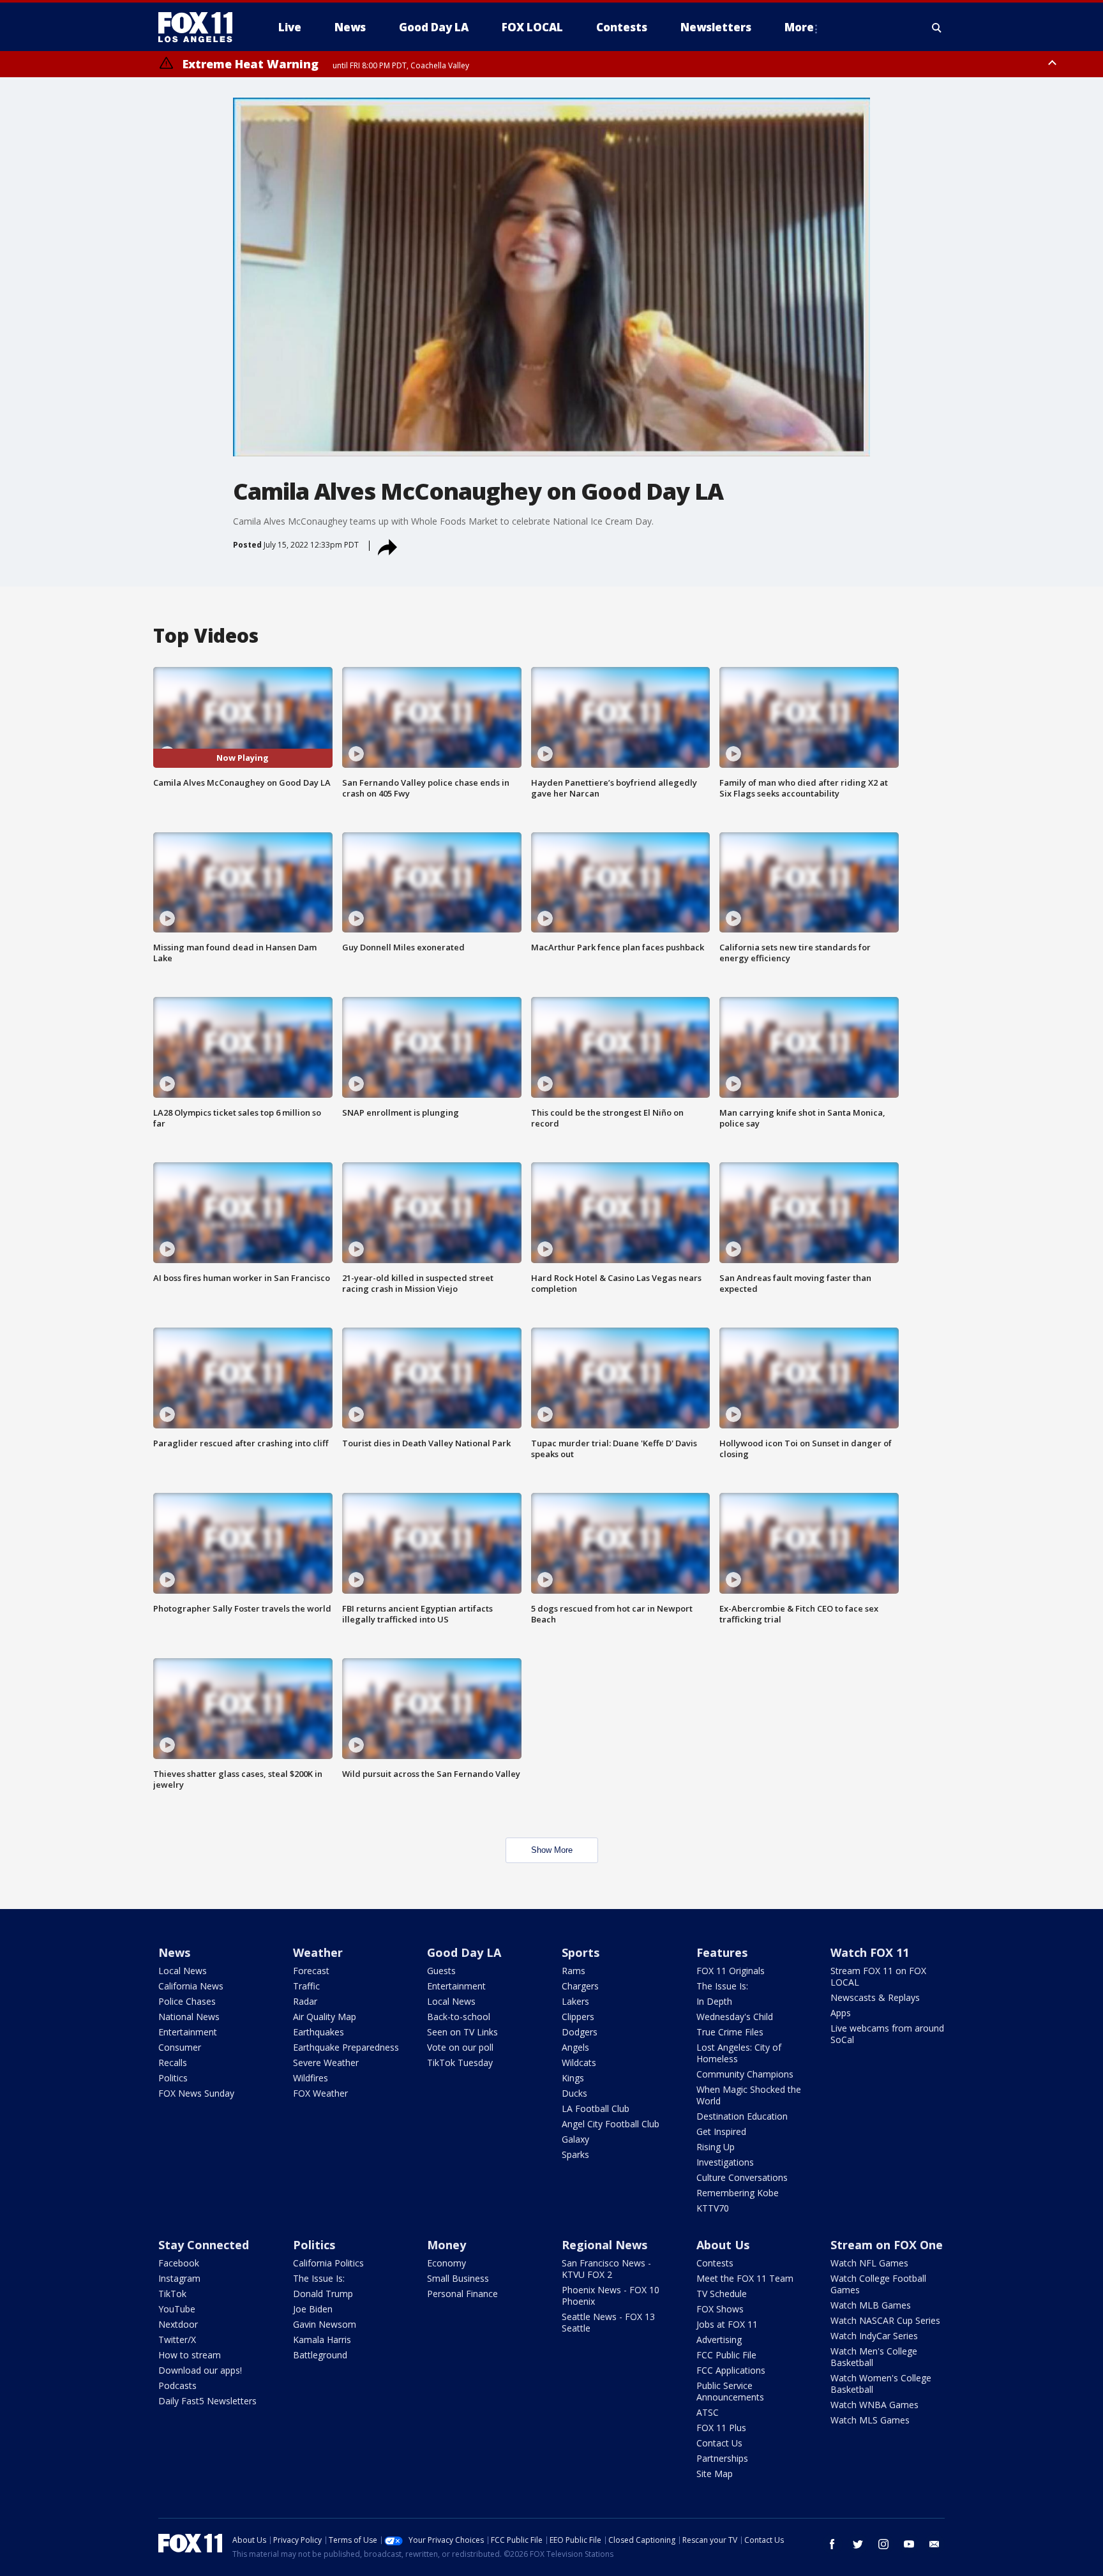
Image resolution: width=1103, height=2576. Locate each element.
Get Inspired (721, 2131)
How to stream (190, 2355)
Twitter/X (177, 2340)
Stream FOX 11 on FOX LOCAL (878, 1976)
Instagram (179, 2278)
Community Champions (745, 2074)
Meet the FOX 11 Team (745, 2278)
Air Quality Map (325, 2017)
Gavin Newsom (325, 2324)
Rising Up (716, 2147)
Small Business (458, 2278)
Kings (573, 2078)
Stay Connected (204, 2245)
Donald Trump (323, 2294)
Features (722, 1952)
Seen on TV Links (462, 2032)
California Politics (328, 2263)
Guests (441, 1971)
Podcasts (177, 2385)
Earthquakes (319, 2032)
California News (191, 1986)
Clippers (578, 2017)
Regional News (604, 2245)
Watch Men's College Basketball (874, 2357)
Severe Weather (326, 2063)
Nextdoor (178, 2324)
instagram (883, 2544)
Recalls (173, 2063)
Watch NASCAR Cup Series (885, 2320)
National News (189, 2017)
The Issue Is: (722, 1986)
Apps (841, 2013)
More (799, 27)
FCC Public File (726, 2355)
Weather (318, 1952)
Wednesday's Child (735, 2017)
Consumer (180, 2047)
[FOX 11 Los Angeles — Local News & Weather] (200, 27)
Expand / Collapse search (937, 27)
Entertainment (188, 2032)
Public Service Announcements (730, 2391)
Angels (575, 2047)
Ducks (574, 2093)
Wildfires (311, 2078)
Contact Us (719, 2443)
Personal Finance (462, 2294)
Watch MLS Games (870, 2420)
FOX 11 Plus (721, 2428)
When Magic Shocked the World (749, 2095)
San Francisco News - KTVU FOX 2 (606, 2269)
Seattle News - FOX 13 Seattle (608, 2322)
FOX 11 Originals (731, 1971)
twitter (858, 2544)
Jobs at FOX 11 (727, 2324)
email (934, 2544)
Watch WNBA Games (874, 2405)
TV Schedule (722, 2294)
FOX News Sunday (196, 2093)
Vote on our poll (460, 2047)
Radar (305, 2001)
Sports (581, 1952)
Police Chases (187, 2001)
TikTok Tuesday (460, 2063)
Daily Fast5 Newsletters (207, 2401)
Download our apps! (200, 2370)
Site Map (715, 2474)
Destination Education (742, 2116)
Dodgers (580, 2032)
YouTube (177, 2309)
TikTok (172, 2294)
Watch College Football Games (878, 2284)
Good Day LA (464, 1952)
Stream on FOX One (887, 2245)
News (174, 1952)
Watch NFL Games (869, 2263)
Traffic (306, 1986)
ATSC (708, 2412)
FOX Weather (320, 2093)
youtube (909, 2544)
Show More (552, 1850)
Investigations (725, 2162)
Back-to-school (459, 2017)
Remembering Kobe (738, 2193)
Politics (173, 2078)
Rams (574, 1971)
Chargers (580, 1986)
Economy (446, 2263)
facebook (832, 2544)
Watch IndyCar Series (874, 2336)
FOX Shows (720, 2309)
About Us (723, 2245)
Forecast (311, 1971)
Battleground (320, 2355)
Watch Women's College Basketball (881, 2384)
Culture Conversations (742, 2177)
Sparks (575, 2154)
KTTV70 (713, 2208)
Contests (715, 2263)
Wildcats (579, 2063)
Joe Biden (313, 2309)
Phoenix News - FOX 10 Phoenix (611, 2295)
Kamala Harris (322, 2340)
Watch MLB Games (871, 2305)
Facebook (179, 2263)
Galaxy (575, 2139)
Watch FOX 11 (870, 1952)
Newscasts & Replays (875, 1997)
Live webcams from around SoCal (887, 2034)
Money (446, 2245)
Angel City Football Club (611, 2124)
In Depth (714, 2001)
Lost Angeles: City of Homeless (739, 2053)
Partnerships (722, 2458)
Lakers (575, 2001)
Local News (183, 1971)
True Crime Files (730, 2032)
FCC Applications (731, 2370)
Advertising (719, 2340)
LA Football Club (596, 2108)
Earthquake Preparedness (346, 2047)
